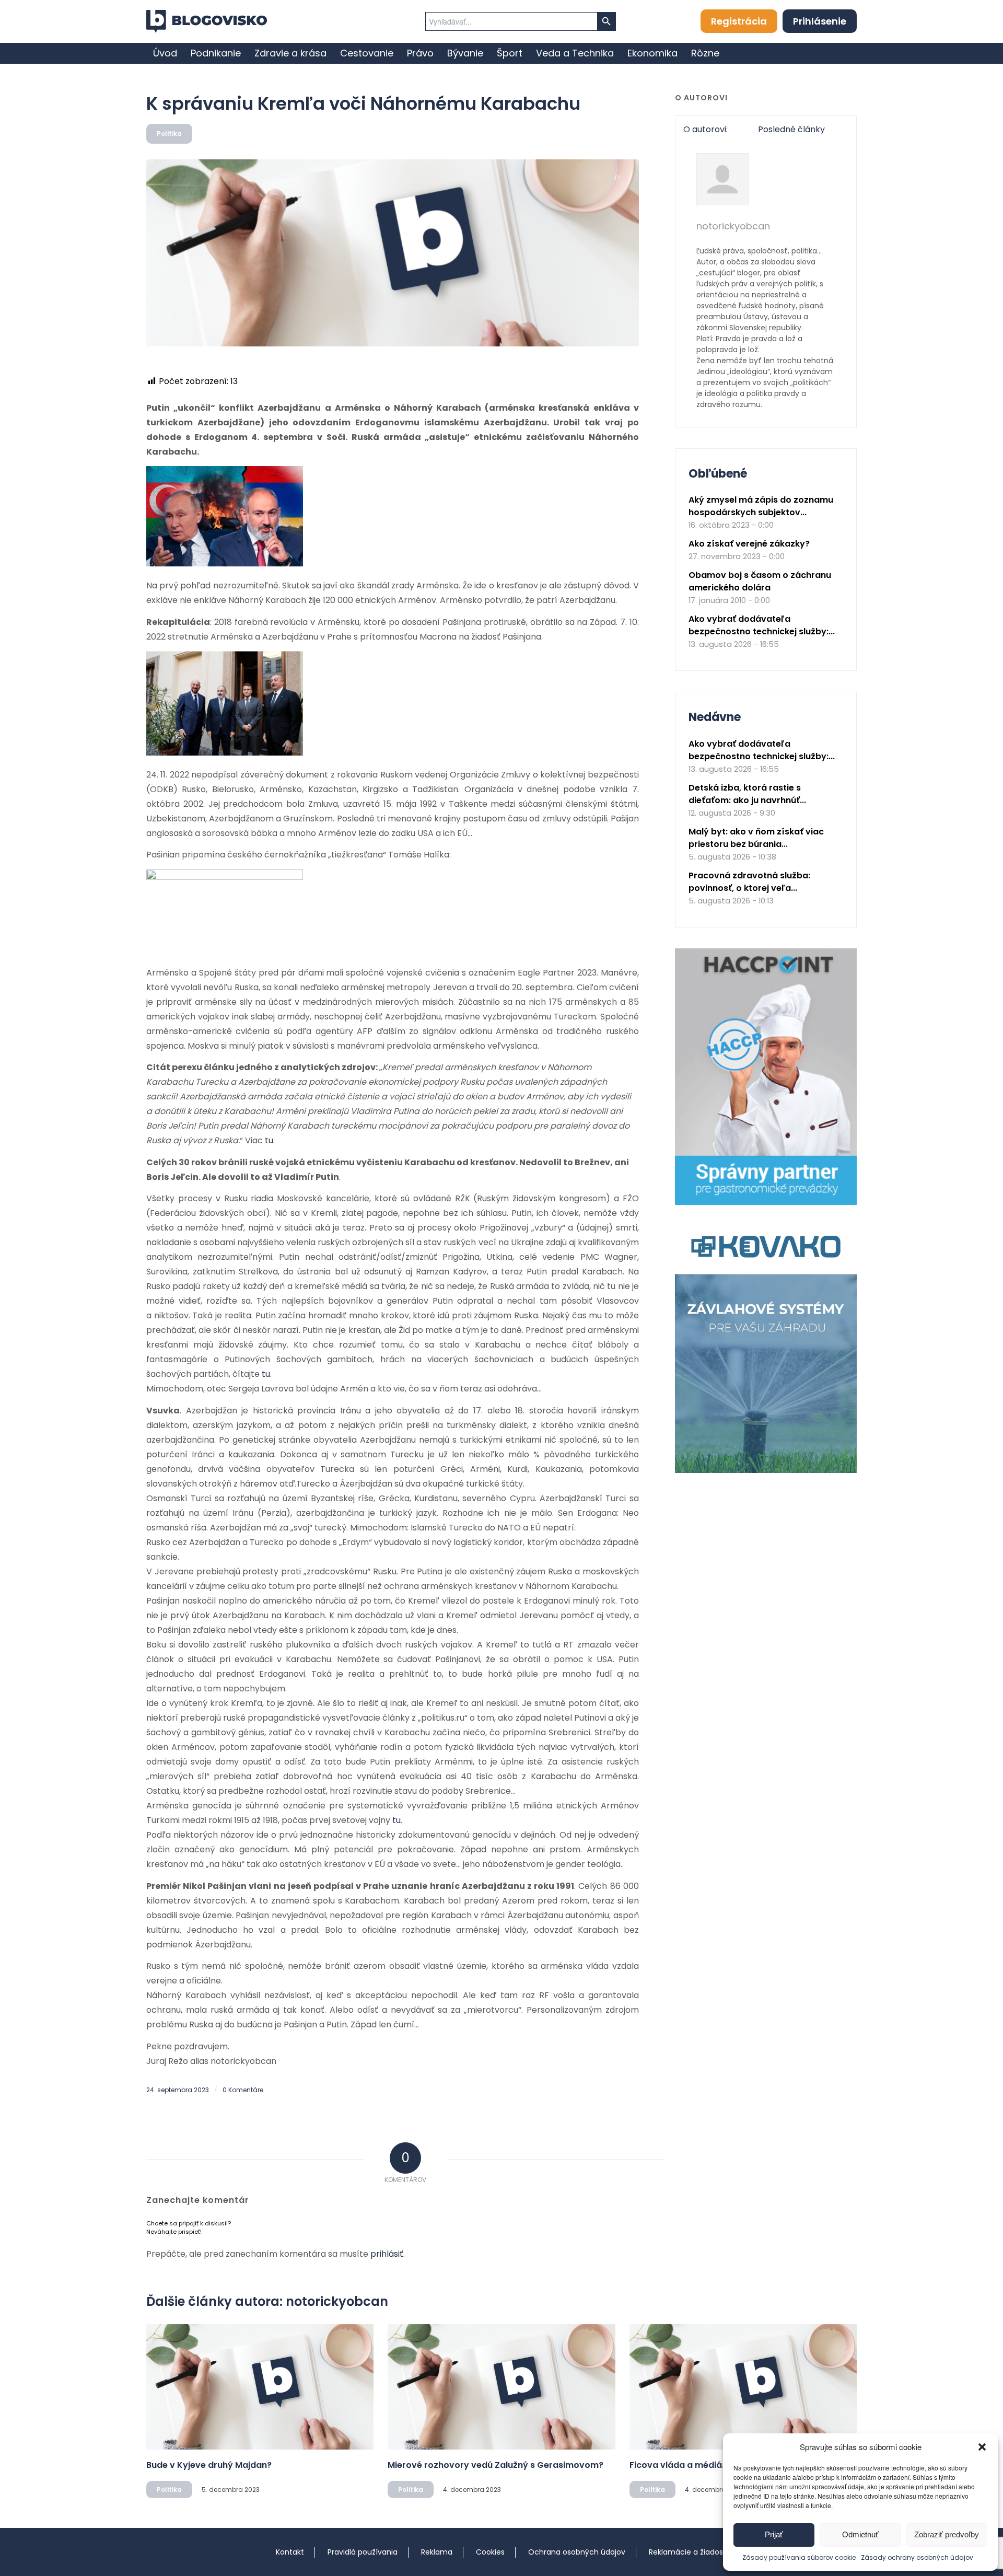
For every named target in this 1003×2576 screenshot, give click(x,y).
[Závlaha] (766, 1471)
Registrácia (739, 21)
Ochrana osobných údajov (577, 2552)
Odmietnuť (860, 2534)
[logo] (207, 21)
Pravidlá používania (363, 2552)
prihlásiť (387, 2254)
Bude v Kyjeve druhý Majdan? (209, 2465)
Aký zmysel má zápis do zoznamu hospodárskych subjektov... (761, 506)
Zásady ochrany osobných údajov (917, 2557)
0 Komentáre (243, 2090)
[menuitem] (165, 53)
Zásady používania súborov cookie (799, 2557)
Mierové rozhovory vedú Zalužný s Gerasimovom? (495, 2465)
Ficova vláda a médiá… (679, 2465)
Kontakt (290, 2552)
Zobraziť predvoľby (947, 2534)
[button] (982, 2447)
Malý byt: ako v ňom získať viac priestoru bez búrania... (756, 838)
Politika (169, 134)
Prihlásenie (820, 21)
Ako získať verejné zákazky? (749, 544)
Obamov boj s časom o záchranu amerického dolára (760, 581)
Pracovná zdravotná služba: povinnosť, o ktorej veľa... (749, 882)
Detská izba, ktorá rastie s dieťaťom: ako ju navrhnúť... (747, 794)
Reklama (437, 2552)
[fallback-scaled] (393, 253)
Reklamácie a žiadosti (688, 2552)
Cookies (490, 2552)
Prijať (774, 2534)
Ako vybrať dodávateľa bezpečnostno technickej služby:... (762, 625)
